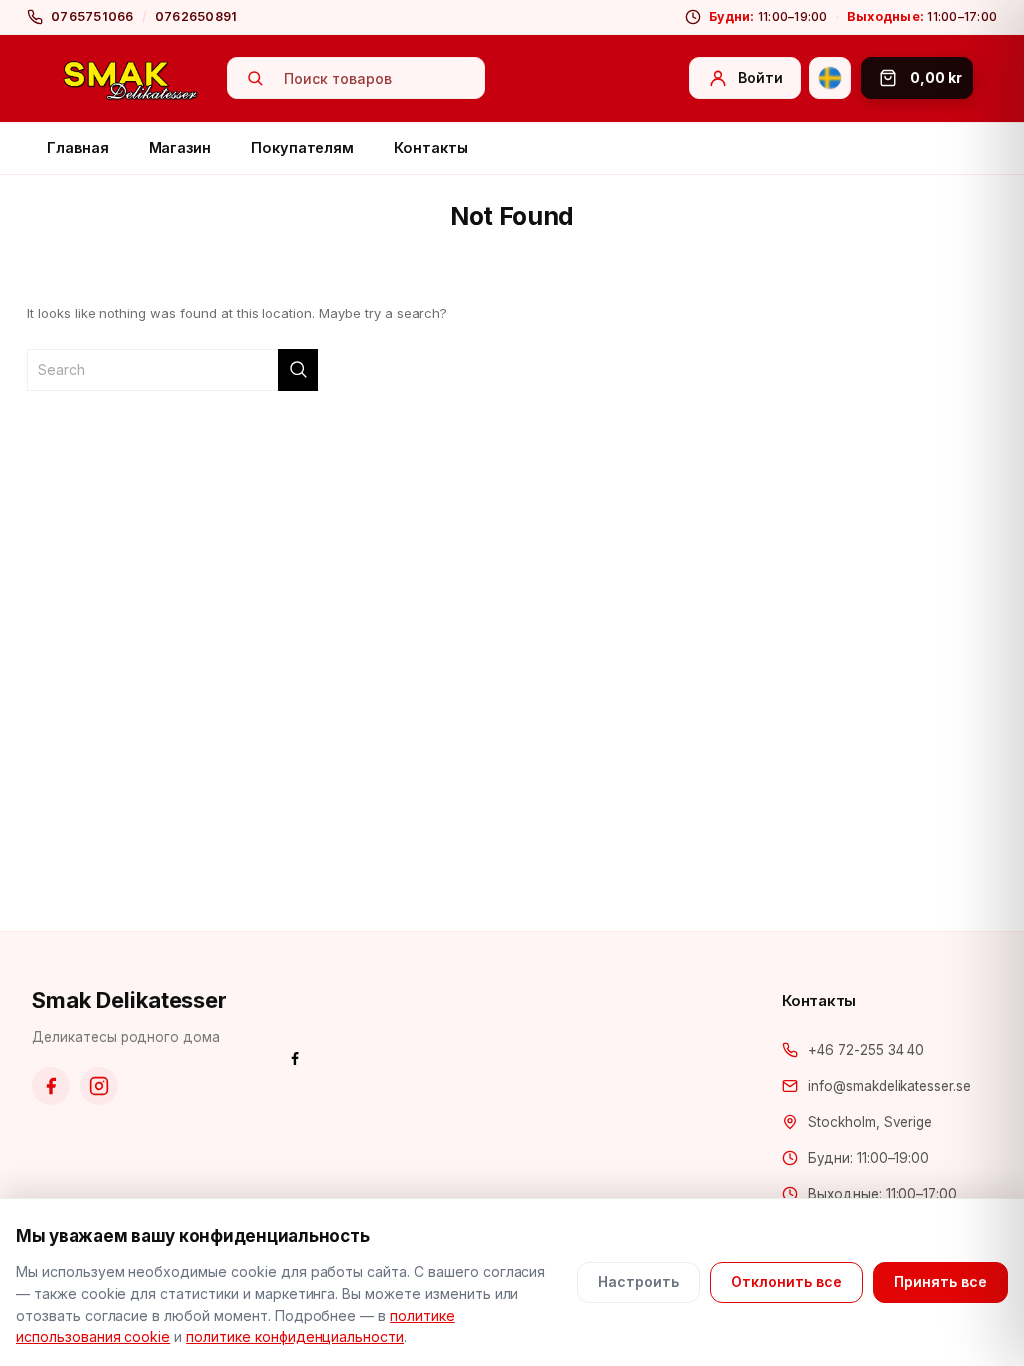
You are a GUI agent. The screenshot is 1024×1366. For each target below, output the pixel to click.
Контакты (430, 147)
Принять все (940, 1281)
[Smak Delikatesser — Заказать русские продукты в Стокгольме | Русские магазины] (131, 79)
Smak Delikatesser (129, 1000)
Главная (78, 147)
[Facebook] (51, 1086)
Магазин (180, 147)
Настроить (638, 1281)
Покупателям (302, 147)
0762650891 (196, 16)
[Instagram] (99, 1086)
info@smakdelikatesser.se (889, 1086)
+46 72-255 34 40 (866, 1050)
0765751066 (92, 16)
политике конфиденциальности (295, 1336)
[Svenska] (830, 78)
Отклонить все (786, 1281)
